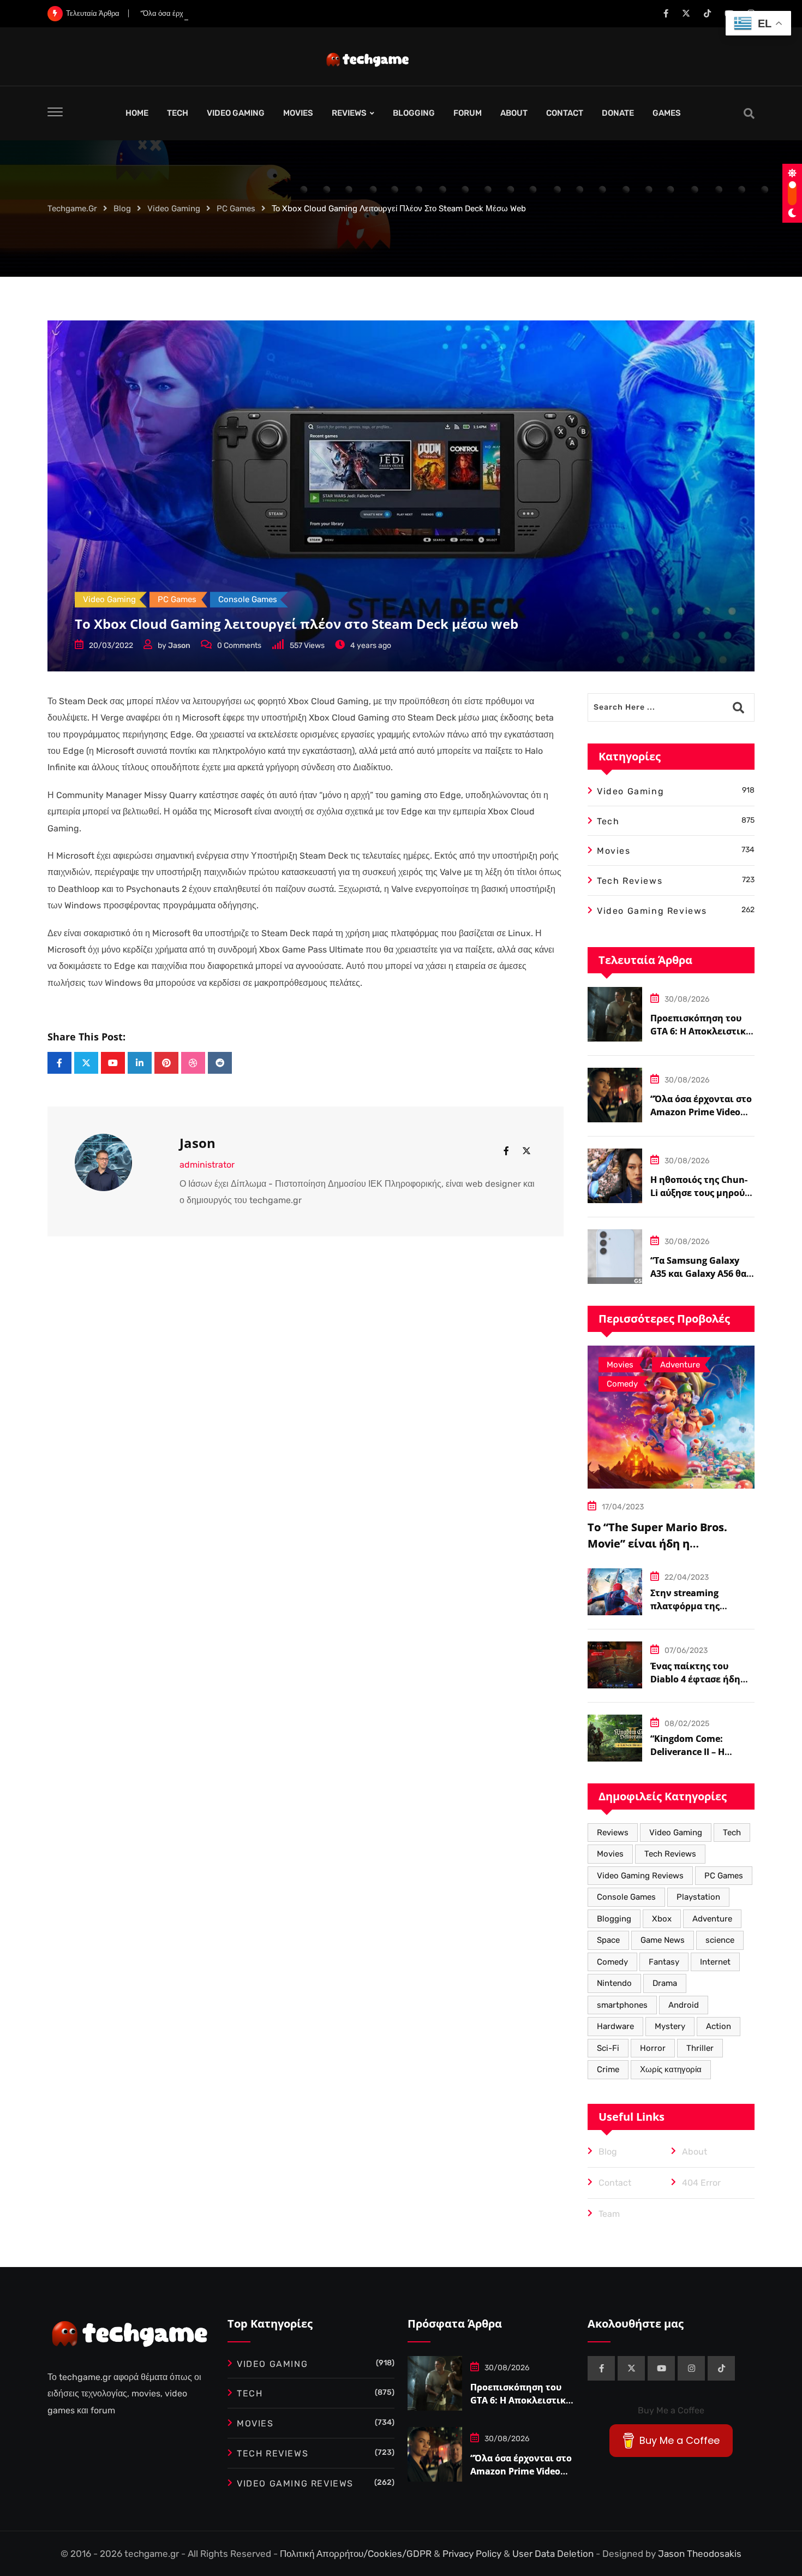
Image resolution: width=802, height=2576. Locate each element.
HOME (137, 113)
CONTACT (565, 113)
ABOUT (514, 113)
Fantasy (664, 1962)
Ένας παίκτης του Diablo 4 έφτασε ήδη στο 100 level (695, 1679)
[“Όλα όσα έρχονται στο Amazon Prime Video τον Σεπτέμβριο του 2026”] (615, 1095)
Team (609, 2214)
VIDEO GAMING (236, 113)
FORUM (468, 113)
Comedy (612, 1962)
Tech (732, 1833)
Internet (715, 1962)
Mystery (670, 2026)
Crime (608, 2069)
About (695, 2152)
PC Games (724, 1876)
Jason (179, 646)
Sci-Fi (608, 2048)
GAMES (667, 113)
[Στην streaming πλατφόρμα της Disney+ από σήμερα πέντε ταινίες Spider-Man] (615, 1592)
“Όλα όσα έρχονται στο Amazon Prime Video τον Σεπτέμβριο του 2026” (253, 13)
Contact (615, 2183)
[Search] (749, 114)
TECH (178, 113)
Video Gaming (676, 1833)
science (720, 1940)
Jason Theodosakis (700, 2554)
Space (608, 1940)
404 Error (701, 2183)
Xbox (662, 1919)
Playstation (698, 1897)
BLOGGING (414, 113)
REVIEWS (349, 113)
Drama (665, 1983)
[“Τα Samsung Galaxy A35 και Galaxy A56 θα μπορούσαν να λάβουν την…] (615, 1257)
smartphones (622, 2005)
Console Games (626, 1897)
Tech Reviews (670, 1854)
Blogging (614, 1919)
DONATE (618, 113)
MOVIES (298, 113)
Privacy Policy (473, 2554)
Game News (663, 1940)
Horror (653, 2048)
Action (719, 2026)
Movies (610, 1854)
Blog (608, 2152)
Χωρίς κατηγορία (671, 2069)
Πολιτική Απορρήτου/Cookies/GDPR (357, 2554)
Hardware (615, 2026)
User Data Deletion (554, 2554)
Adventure (712, 1919)
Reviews (613, 1833)
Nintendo (614, 1983)
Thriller (700, 2048)
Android (684, 2005)
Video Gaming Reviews (640, 1876)
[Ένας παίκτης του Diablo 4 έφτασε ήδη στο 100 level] (615, 1665)
